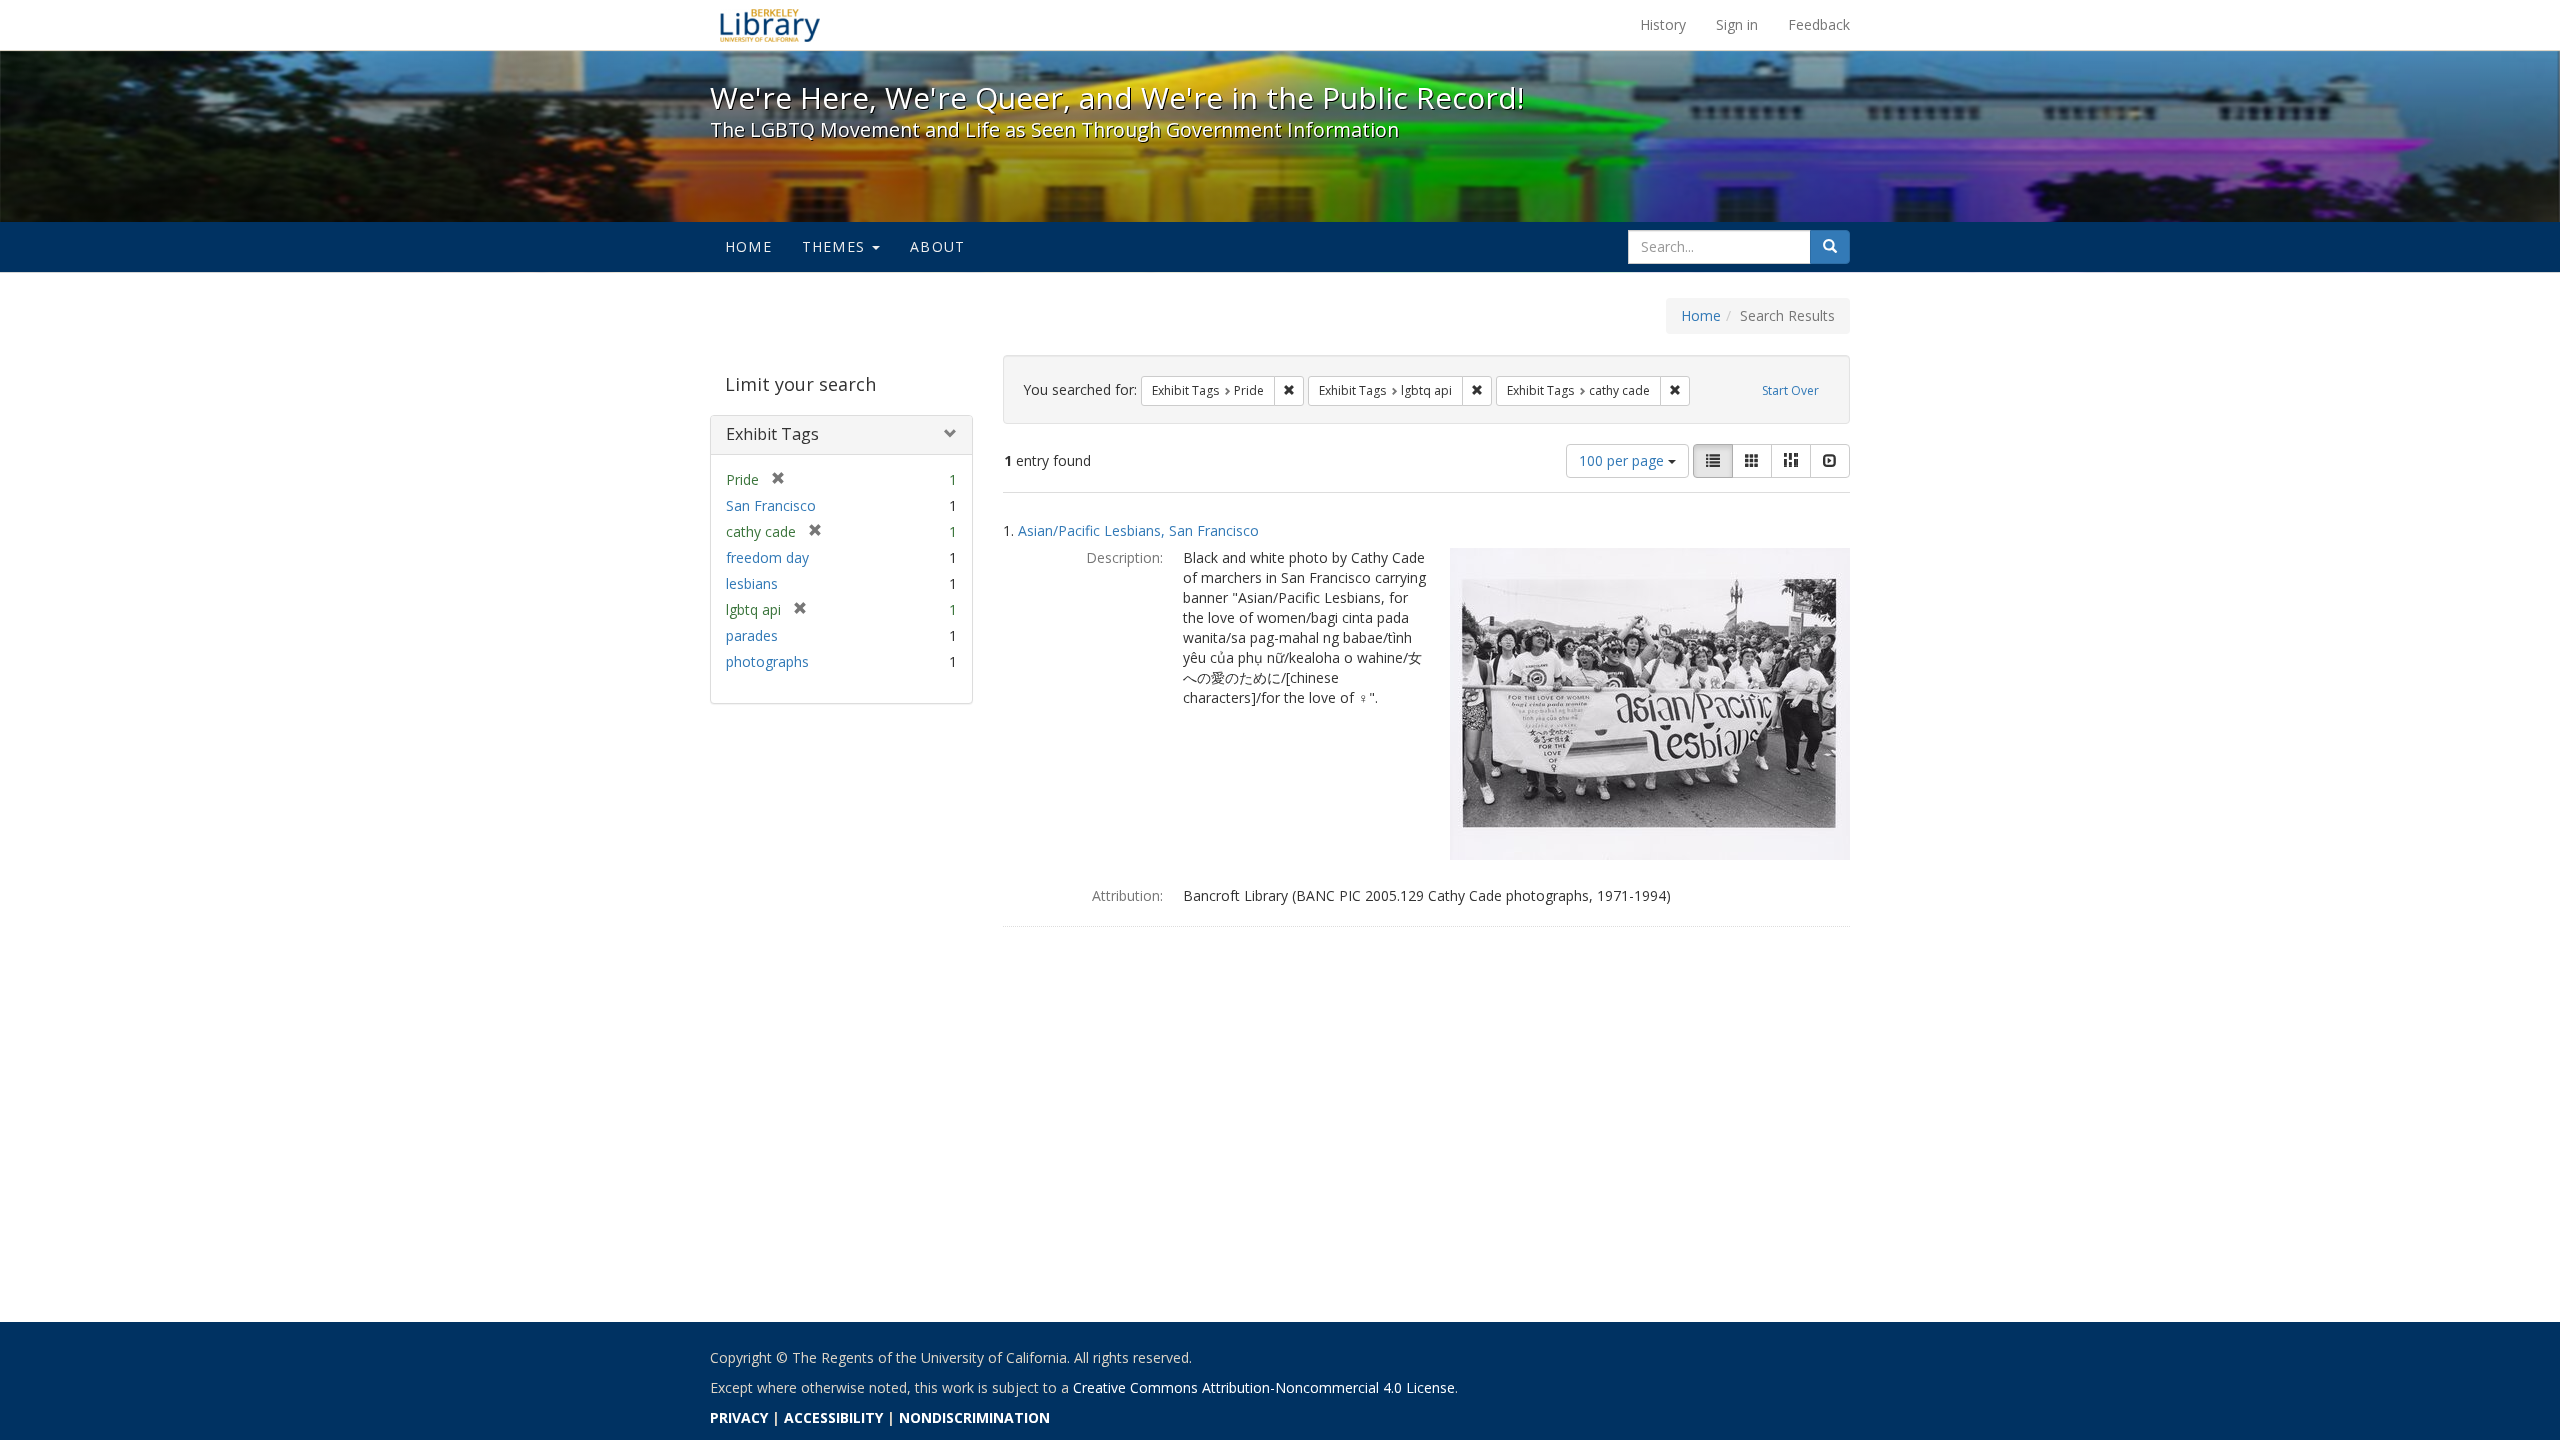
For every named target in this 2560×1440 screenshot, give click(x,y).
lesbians (752, 583)
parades (752, 635)
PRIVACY (739, 1417)
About (937, 246)
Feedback (1819, 24)
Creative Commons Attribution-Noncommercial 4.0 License (1264, 1387)
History (1663, 24)
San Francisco (771, 505)
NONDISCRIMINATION (974, 1417)
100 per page (1623, 460)
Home (748, 246)
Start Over (1790, 390)
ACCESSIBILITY (833, 1417)
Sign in (1737, 24)
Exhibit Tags (772, 434)
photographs (767, 661)
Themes (836, 246)
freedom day (767, 557)
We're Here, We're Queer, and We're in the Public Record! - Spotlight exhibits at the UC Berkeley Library (770, 25)
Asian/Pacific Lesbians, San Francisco (1138, 530)
